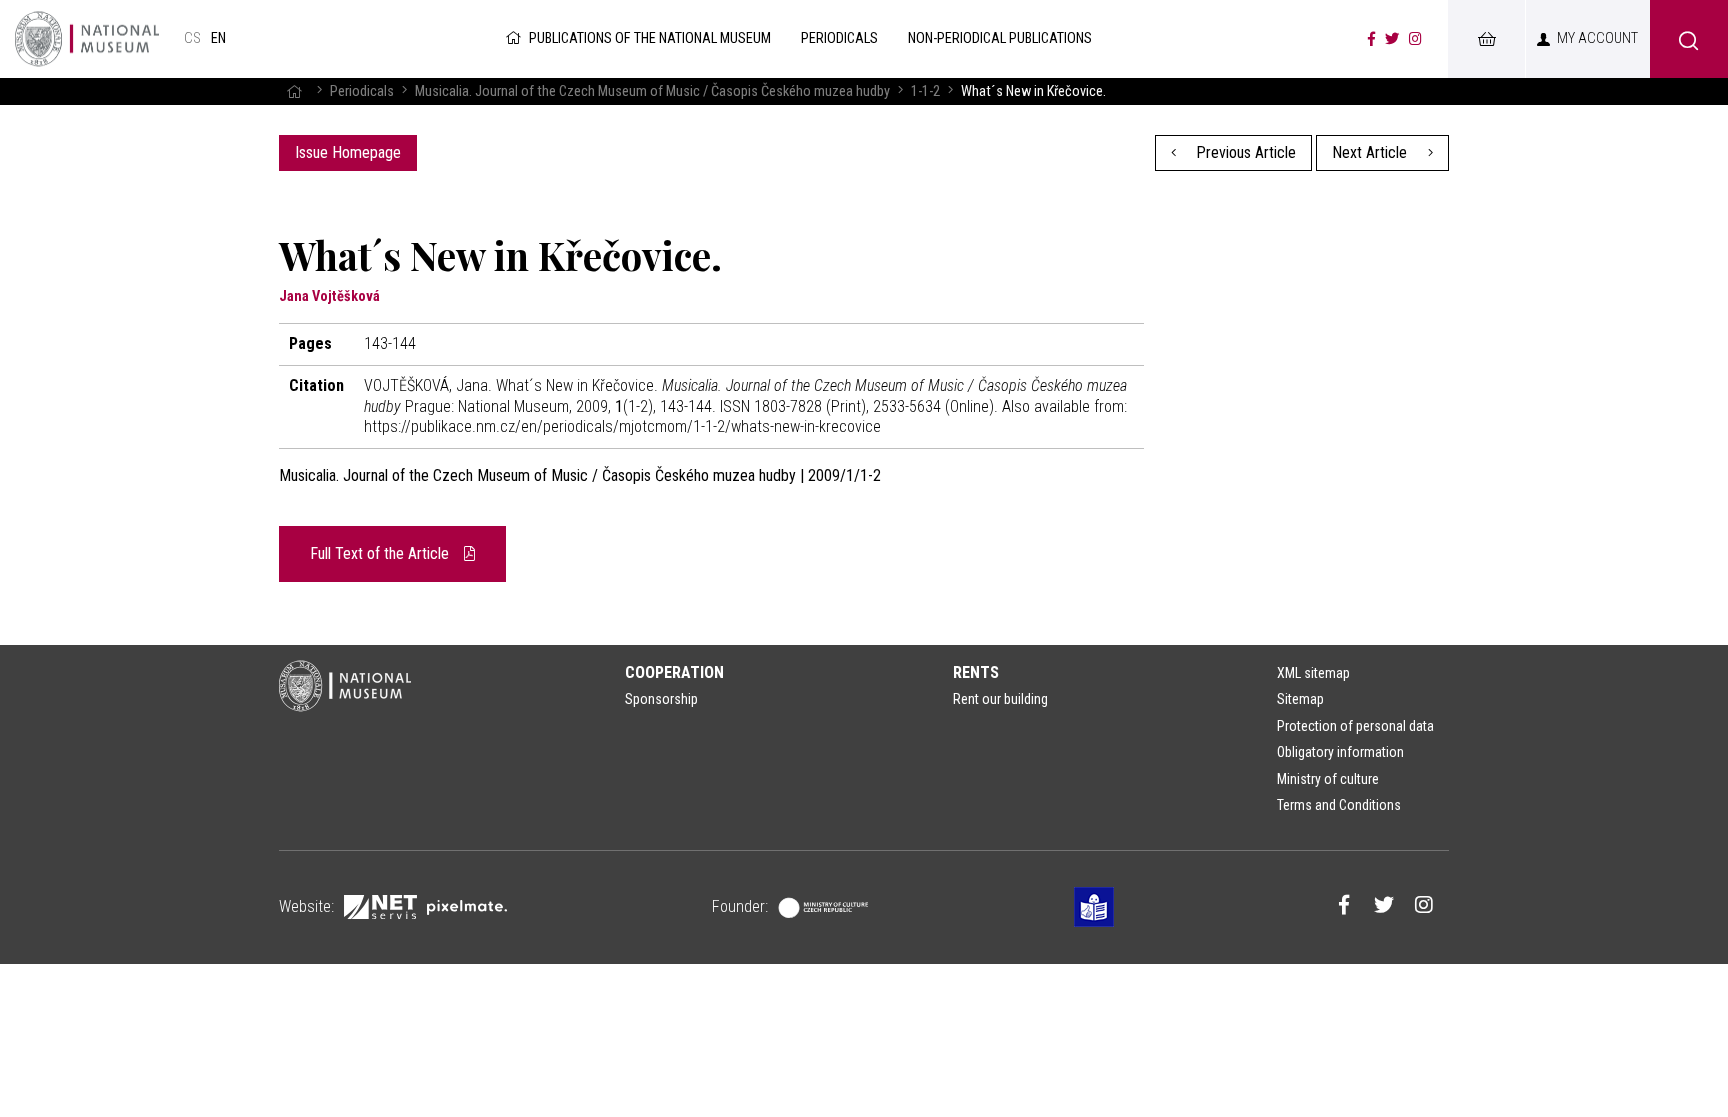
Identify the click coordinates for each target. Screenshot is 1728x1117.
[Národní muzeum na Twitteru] (1392, 39)
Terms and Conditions (1339, 805)
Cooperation (674, 672)
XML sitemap (1313, 673)
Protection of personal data (1355, 726)
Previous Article (1244, 152)
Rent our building (1000, 699)
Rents (976, 672)
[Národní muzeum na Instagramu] (1415, 39)
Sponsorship (661, 699)
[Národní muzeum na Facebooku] (1371, 39)
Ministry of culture (1328, 779)
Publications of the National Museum (650, 38)
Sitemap (1300, 699)
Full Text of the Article (381, 553)
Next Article (1371, 152)
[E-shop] (1486, 39)
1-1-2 (925, 91)
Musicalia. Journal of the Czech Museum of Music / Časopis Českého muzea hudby (652, 91)
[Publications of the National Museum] (87, 39)
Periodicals (362, 91)
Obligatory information (1340, 752)
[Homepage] (294, 91)
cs (192, 38)
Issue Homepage (348, 152)
